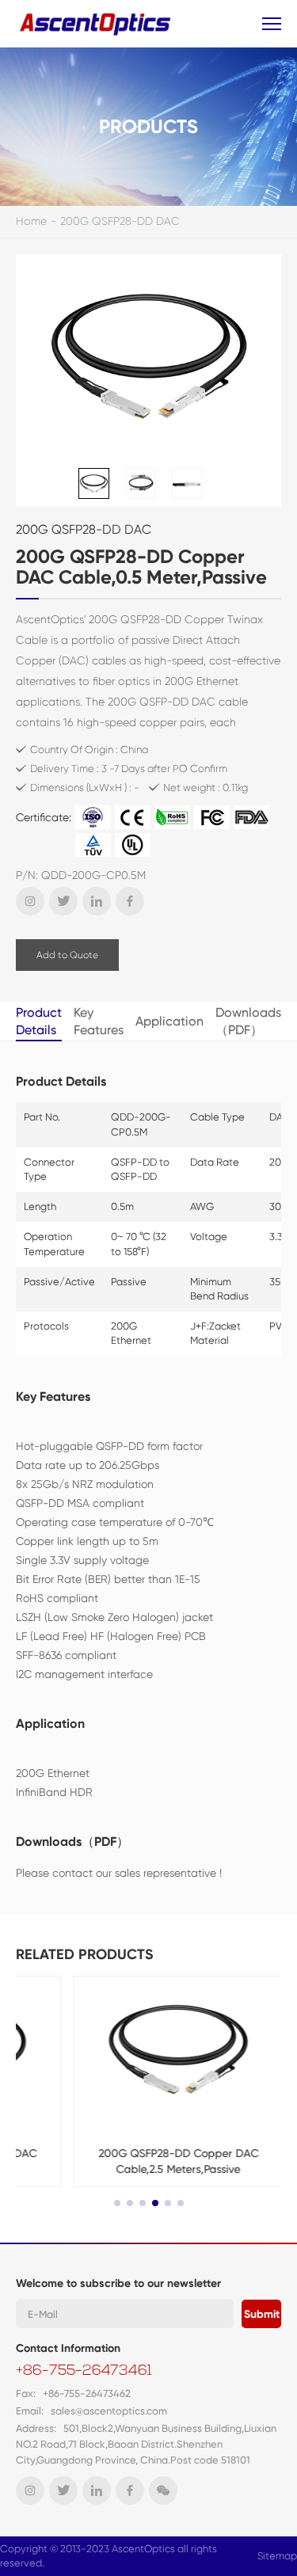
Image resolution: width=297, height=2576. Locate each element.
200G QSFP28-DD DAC (120, 221)
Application (169, 1021)
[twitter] (63, 901)
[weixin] (163, 2490)
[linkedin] (97, 901)
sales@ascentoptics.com (109, 2411)
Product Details (39, 1021)
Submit (262, 2314)
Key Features (99, 1021)
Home (31, 221)
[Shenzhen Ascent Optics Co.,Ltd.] (97, 23)
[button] (117, 2203)
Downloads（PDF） (248, 1021)
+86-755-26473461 (84, 2372)
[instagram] (30, 901)
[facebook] (130, 901)
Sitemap (277, 2556)
